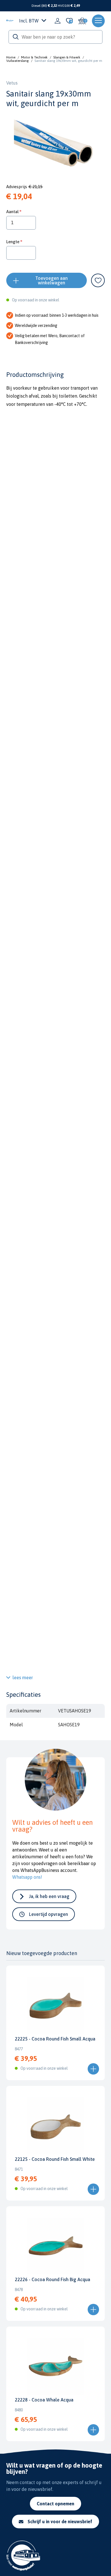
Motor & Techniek (34, 57)
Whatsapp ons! (27, 1877)
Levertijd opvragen (49, 1914)
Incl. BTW (29, 21)
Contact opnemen (55, 2504)
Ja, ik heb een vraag (49, 1896)
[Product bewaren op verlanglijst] (98, 280)
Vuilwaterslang (18, 61)
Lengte (13, 242)
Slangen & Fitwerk (67, 57)
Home (11, 57)
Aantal (12, 212)
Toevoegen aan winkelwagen (52, 280)
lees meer (23, 1678)
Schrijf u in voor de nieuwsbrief (60, 2522)
